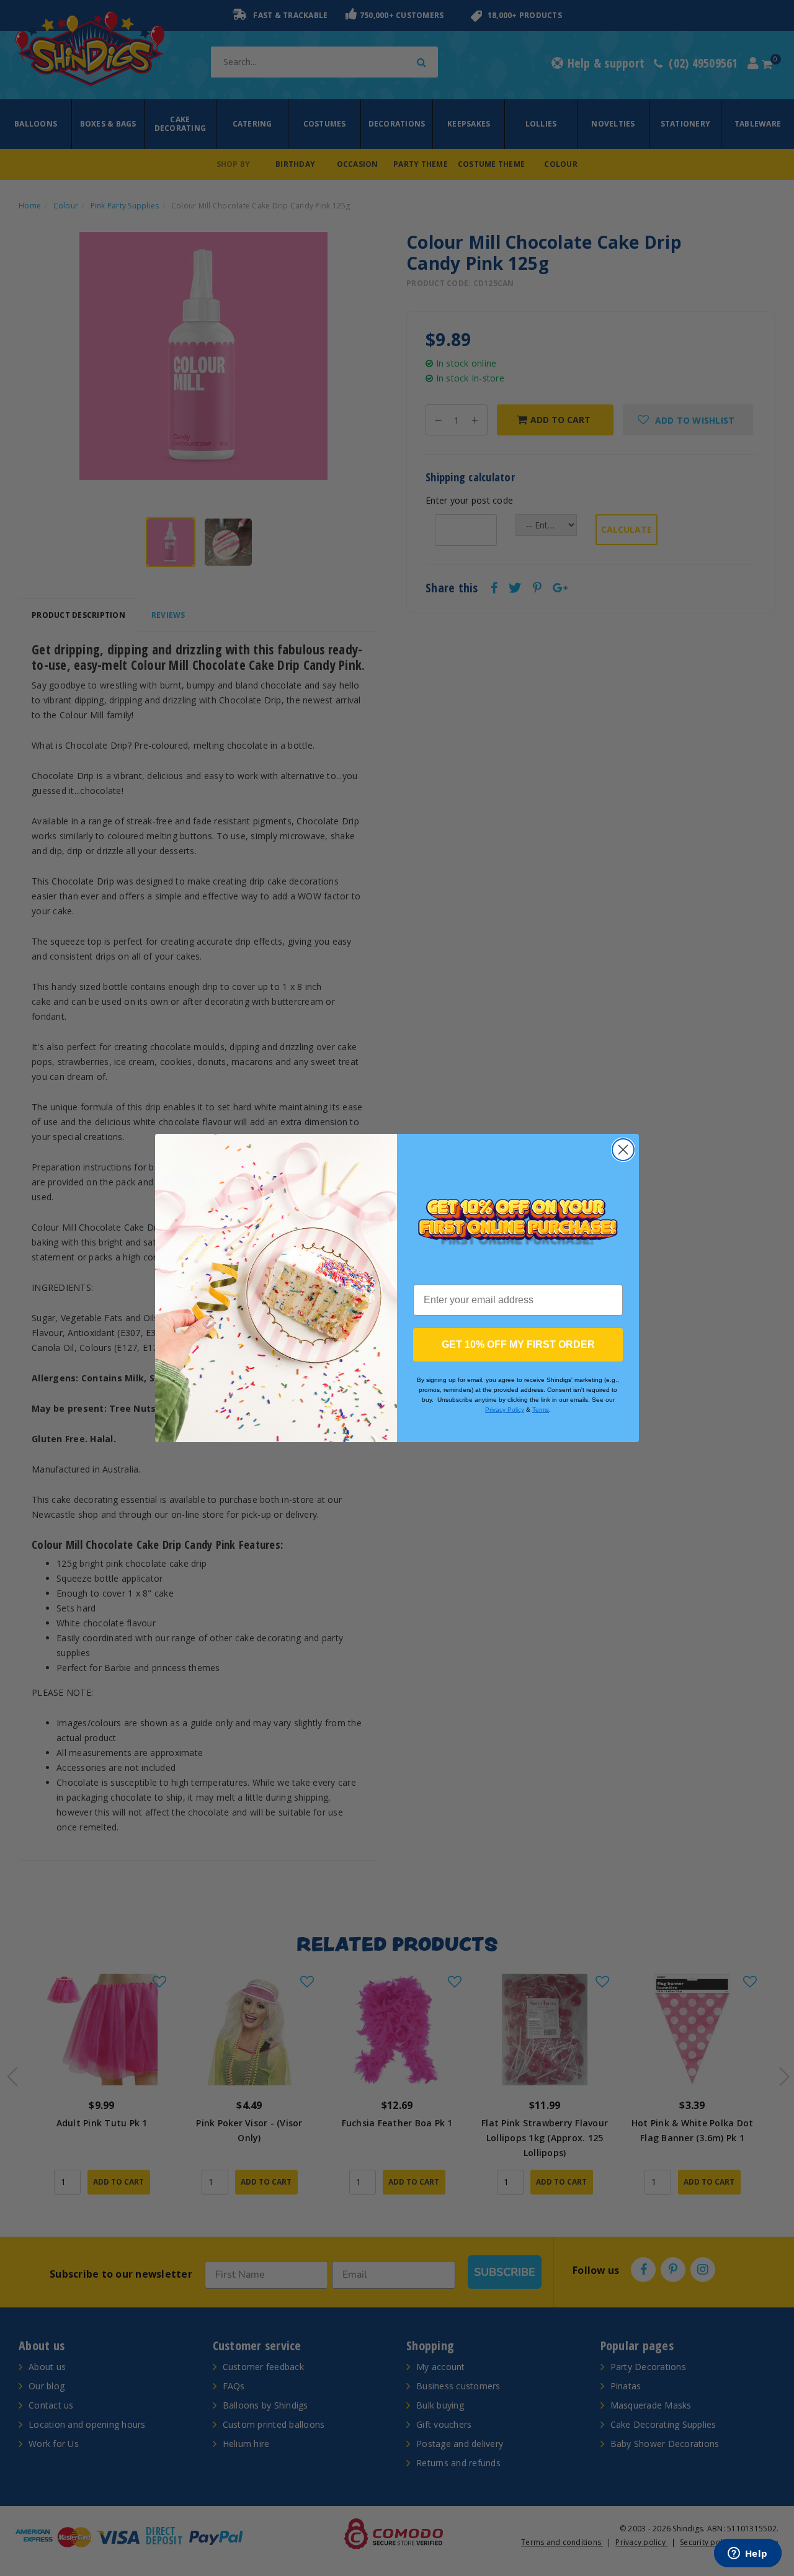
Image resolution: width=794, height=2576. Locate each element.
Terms (541, 1410)
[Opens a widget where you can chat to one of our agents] (747, 2554)
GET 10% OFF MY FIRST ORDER (518, 1344)
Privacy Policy (505, 1410)
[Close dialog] (623, 1150)
